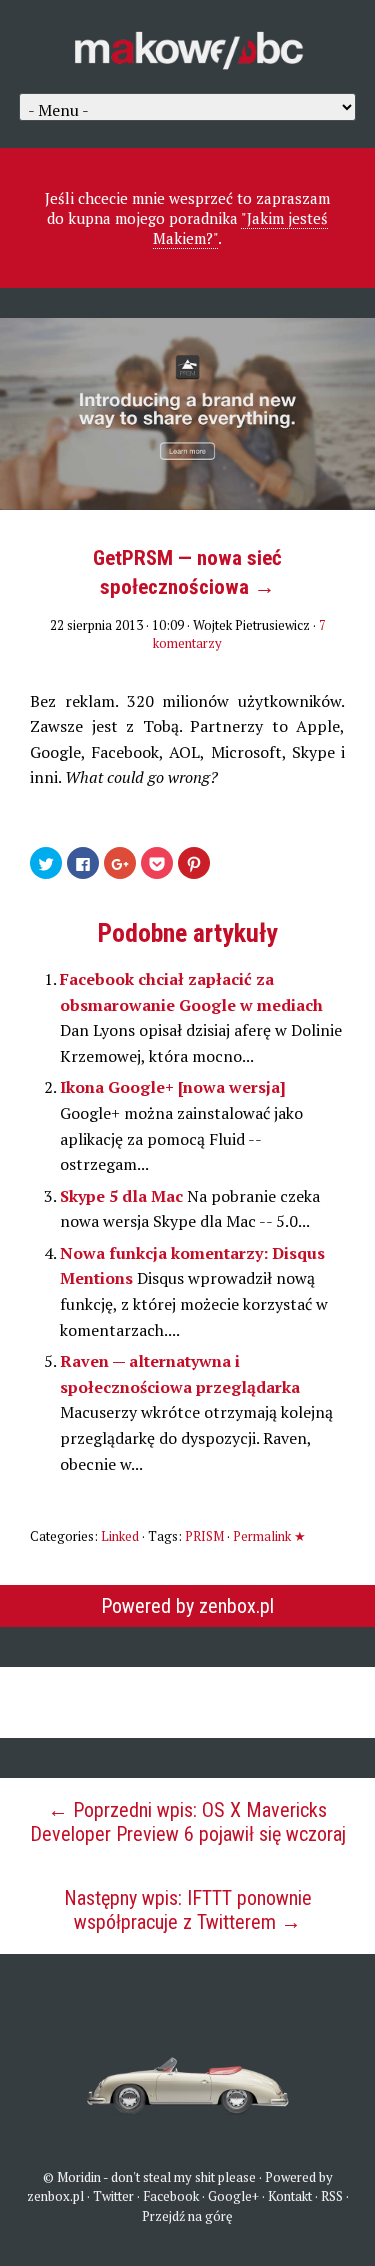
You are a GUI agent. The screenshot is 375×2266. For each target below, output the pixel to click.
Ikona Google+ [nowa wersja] (173, 1087)
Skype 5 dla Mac (123, 1196)
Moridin (79, 2177)
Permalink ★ (269, 1536)
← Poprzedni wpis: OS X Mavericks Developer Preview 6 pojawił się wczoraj (188, 1822)
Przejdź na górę (187, 2216)
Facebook (171, 2196)
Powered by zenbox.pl (187, 1606)
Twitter (113, 2196)
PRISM (204, 1536)
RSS (332, 2196)
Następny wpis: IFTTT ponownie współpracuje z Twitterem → (188, 1910)
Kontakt (290, 2196)
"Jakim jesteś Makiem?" (240, 228)
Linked (120, 1536)
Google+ (233, 2196)
